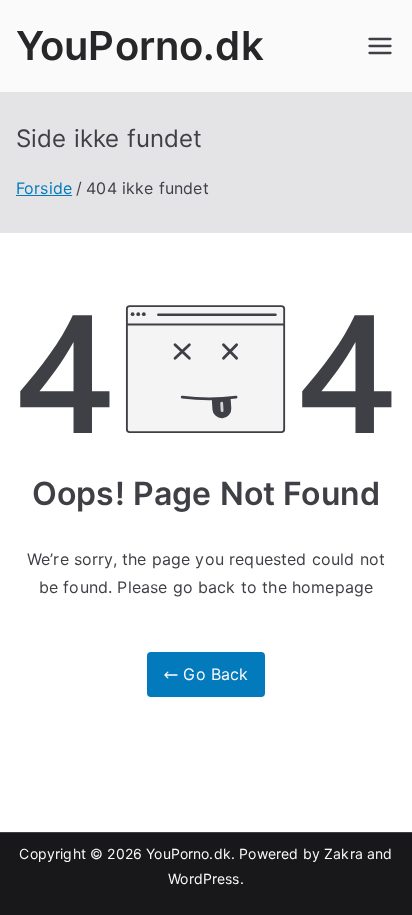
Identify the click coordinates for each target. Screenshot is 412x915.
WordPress (203, 878)
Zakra (343, 853)
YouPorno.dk (140, 45)
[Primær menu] (380, 46)
